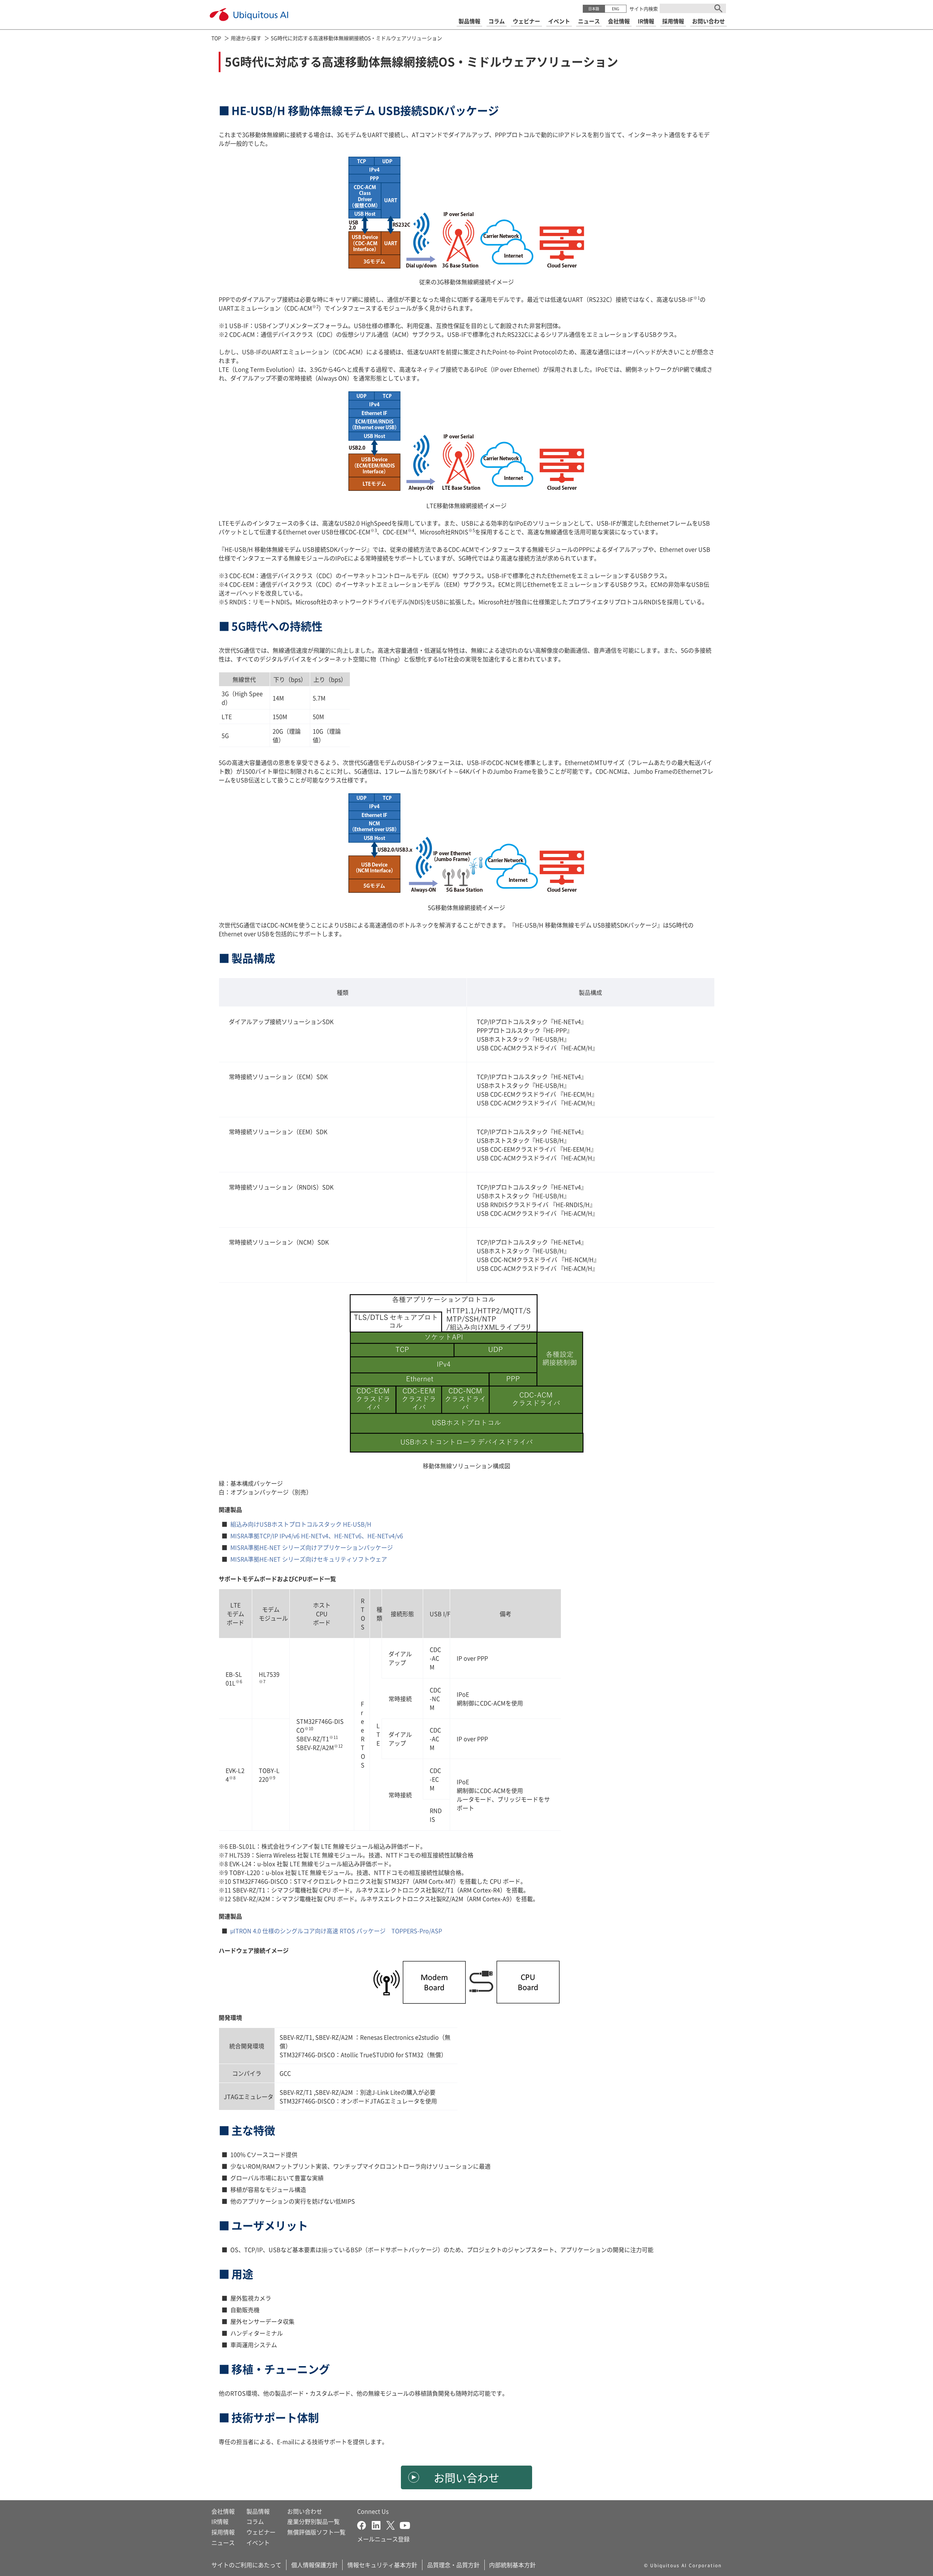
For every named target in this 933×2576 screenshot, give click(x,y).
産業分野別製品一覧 (313, 2521)
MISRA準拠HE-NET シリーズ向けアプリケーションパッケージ (312, 1547)
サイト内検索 (644, 9)
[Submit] (718, 8)
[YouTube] (405, 2524)
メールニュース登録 (383, 2539)
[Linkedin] (379, 2524)
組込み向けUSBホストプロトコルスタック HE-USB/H (301, 1524)
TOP (216, 38)
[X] (393, 2524)
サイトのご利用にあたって (246, 2565)
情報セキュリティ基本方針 (382, 2565)
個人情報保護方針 (315, 2565)
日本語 (594, 9)
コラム (255, 2521)
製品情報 (258, 2511)
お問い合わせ (466, 2477)
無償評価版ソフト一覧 (316, 2532)
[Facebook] (364, 2524)
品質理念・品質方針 (453, 2565)
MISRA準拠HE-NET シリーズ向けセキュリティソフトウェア (309, 1559)
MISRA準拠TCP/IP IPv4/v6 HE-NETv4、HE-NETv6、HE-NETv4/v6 (317, 1536)
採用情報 (223, 2532)
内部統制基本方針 (512, 2565)
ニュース (223, 2542)
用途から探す (246, 38)
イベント (258, 2542)
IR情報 (220, 2521)
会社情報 (223, 2511)
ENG (616, 9)
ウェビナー (261, 2532)
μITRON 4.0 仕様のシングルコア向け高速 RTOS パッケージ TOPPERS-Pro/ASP (336, 1931)
